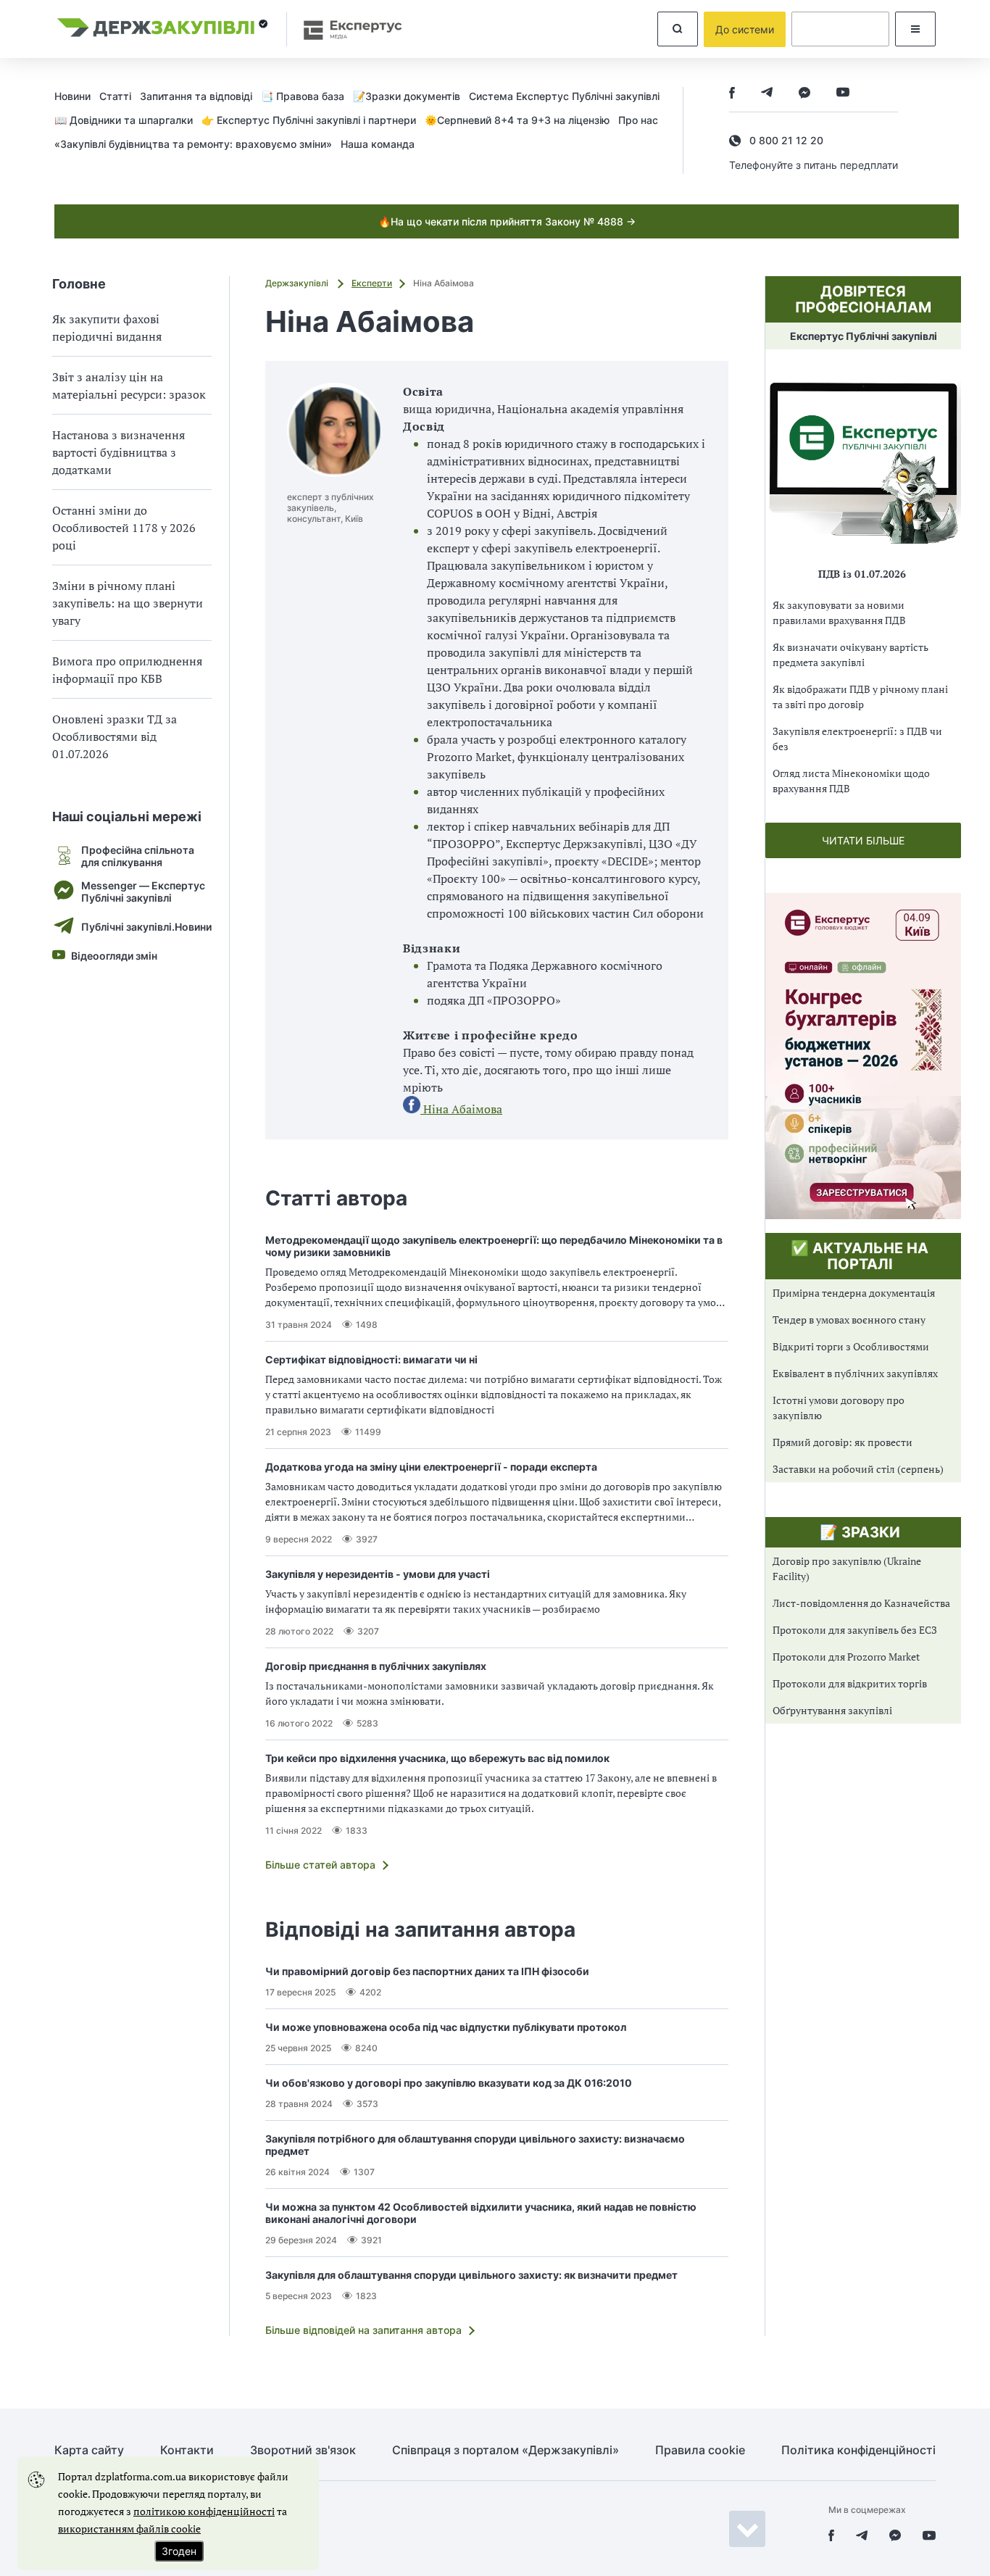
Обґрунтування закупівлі (832, 1710)
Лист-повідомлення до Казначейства (861, 1603)
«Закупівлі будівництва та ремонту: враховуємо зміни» (193, 144)
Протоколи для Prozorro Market (846, 1657)
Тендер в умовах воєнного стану (849, 1320)
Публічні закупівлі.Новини (146, 927)
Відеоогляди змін (114, 956)
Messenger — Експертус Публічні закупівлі (143, 892)
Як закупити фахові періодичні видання (107, 328)
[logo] (163, 29)
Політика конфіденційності (858, 2450)
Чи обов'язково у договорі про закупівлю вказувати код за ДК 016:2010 (449, 2083)
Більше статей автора (320, 1865)
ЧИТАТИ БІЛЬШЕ (863, 840)
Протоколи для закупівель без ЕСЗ (855, 1630)
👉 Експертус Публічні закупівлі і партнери (309, 120)
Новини (72, 96)
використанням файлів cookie (129, 2529)
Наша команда (378, 144)
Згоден (179, 2551)
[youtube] (843, 94)
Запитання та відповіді (196, 96)
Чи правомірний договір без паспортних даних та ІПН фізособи (427, 1971)
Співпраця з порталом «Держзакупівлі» (506, 2450)
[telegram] (767, 94)
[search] (678, 29)
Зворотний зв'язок (303, 2450)
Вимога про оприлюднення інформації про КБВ (127, 670)
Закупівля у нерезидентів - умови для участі (378, 1574)
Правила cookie (700, 2450)
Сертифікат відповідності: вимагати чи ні (371, 1359)
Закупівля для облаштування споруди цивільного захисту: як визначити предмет (471, 2275)
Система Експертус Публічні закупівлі (564, 96)
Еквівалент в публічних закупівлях (855, 1373)
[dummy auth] (840, 29)
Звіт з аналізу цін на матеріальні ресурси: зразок (129, 386)
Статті (115, 96)
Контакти (187, 2450)
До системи (745, 29)
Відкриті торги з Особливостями (851, 1346)
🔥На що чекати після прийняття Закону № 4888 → (507, 221)
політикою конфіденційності (204, 2511)
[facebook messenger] (804, 94)
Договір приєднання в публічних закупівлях (376, 1666)
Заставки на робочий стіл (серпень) (858, 1469)
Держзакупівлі (298, 283)
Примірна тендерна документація (854, 1293)
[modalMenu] (915, 29)
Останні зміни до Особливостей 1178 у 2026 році (124, 528)
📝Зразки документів (407, 96)
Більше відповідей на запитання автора (363, 2330)
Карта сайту (89, 2450)
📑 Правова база (303, 96)
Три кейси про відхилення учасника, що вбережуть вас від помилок (437, 1758)
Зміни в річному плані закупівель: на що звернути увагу (128, 603)
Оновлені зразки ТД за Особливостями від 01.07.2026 (115, 736)
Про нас (638, 120)
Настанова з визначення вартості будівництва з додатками (118, 452)
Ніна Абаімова (461, 1109)
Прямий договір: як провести (843, 1442)
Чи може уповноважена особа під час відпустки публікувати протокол (446, 2027)
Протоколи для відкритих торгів (850, 1683)
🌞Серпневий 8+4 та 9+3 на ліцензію (517, 120)
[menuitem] (77, 96)
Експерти (372, 283)
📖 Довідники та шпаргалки (124, 120)
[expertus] (346, 29)
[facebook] (732, 94)
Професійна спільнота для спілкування (138, 856)
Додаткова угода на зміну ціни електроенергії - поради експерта (431, 1467)
